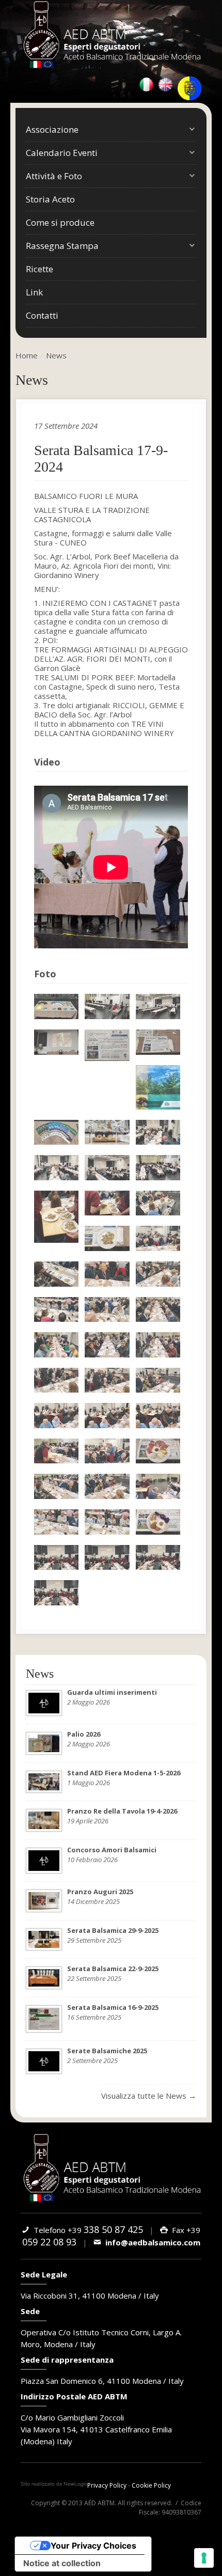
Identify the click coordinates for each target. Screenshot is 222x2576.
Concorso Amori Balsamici (112, 1850)
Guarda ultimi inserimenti (112, 1692)
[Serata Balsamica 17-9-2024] (56, 1006)
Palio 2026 (84, 1734)
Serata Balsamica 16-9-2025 (113, 2007)
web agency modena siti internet (54, 2484)
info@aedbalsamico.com (151, 2242)
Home (27, 355)
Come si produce (60, 222)
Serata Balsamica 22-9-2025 (113, 1969)
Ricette (39, 269)
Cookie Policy (151, 2485)
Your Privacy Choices (93, 2546)
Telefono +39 (86, 2230)
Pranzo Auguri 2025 (100, 1892)
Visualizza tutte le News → (149, 2096)
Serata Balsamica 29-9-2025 (113, 1930)
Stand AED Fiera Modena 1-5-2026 (124, 1773)
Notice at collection (62, 2563)
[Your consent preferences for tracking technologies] (204, 2558)
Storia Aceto (50, 199)
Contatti (42, 315)
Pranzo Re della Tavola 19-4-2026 (122, 1811)
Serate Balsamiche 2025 (107, 2051)
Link (34, 292)
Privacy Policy (107, 2485)
